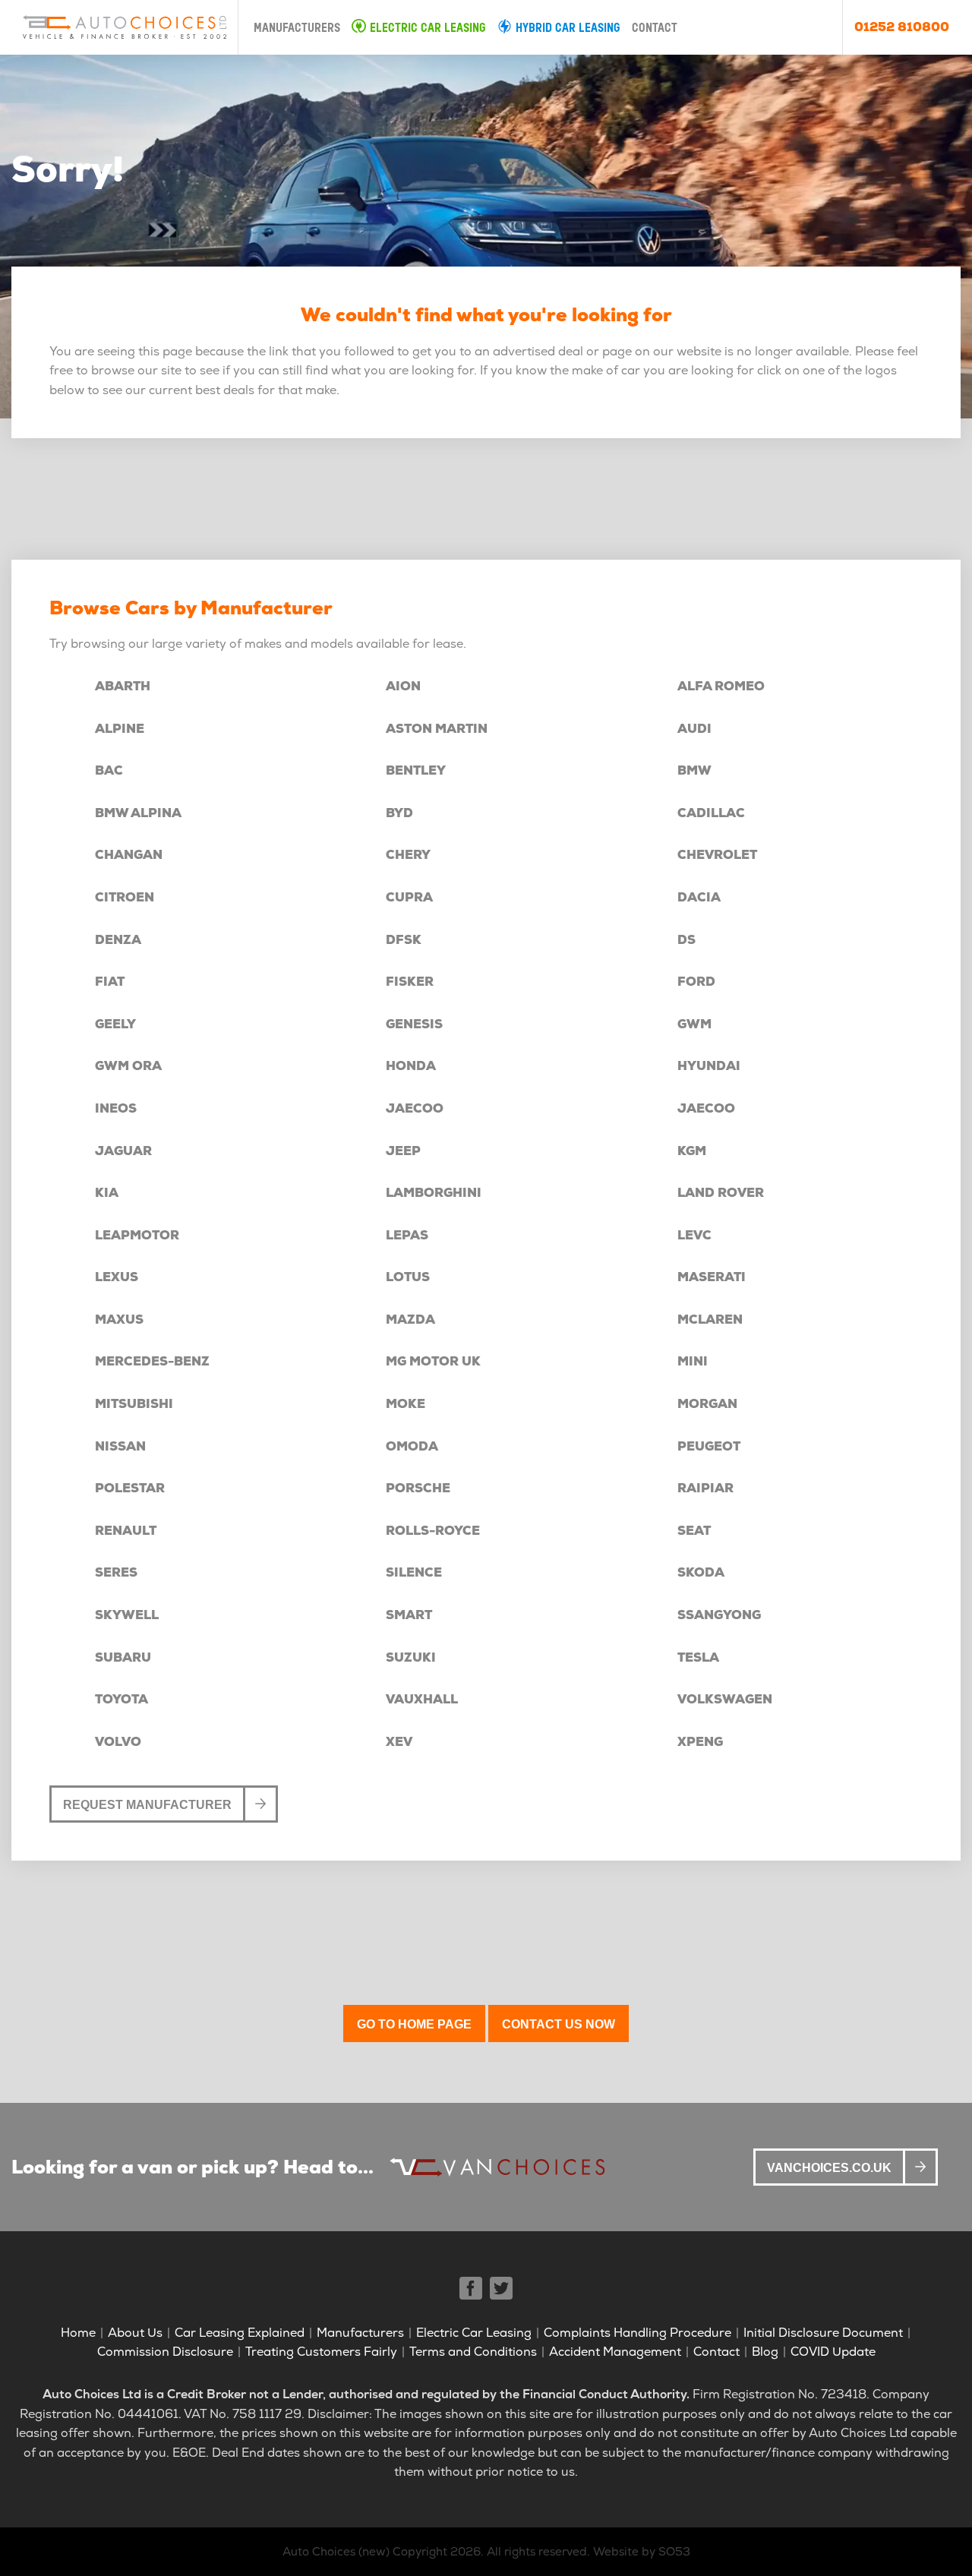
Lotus (408, 1277)
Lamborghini (434, 1193)
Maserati (712, 1277)
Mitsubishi (134, 1404)
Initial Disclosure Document (823, 2333)
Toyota (121, 1699)
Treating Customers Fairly (321, 2352)
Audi (694, 729)
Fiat (110, 982)
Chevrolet (717, 855)
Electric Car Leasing (428, 29)
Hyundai (709, 1066)
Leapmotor (137, 1235)
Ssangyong (719, 1615)
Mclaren (710, 1320)
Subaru (123, 1657)
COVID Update (833, 2352)
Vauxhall (422, 1699)
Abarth (123, 686)
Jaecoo (415, 1108)
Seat (694, 1531)
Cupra (409, 897)
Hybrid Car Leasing (568, 29)
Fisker (410, 982)
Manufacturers (297, 29)
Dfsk (404, 940)
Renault (126, 1531)
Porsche (418, 1488)
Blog (765, 2352)
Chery (408, 855)
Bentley (416, 770)
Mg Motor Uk (433, 1361)
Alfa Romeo (721, 686)
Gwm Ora (128, 1066)
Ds (686, 940)
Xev (399, 1742)
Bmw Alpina (138, 813)
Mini (693, 1361)
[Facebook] (471, 2288)
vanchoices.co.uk (829, 2168)
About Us (135, 2333)
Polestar (130, 1488)
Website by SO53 (642, 2552)
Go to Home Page (414, 2024)
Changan (129, 855)
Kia (107, 1193)
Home (78, 2333)
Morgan (707, 1404)
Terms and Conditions (473, 2352)
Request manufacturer (147, 1805)
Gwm (694, 1024)
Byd (399, 813)
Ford (696, 982)
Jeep (403, 1151)
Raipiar (705, 1488)
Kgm (692, 1151)
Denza (118, 940)
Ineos (116, 1108)
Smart (409, 1615)
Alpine (120, 729)
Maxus (119, 1320)
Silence (414, 1572)
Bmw (694, 770)
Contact (655, 29)
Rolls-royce (433, 1531)
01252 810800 (902, 27)
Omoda (412, 1446)
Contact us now (559, 2024)
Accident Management (615, 2352)
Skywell (127, 1615)
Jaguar (123, 1151)
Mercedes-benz (152, 1361)
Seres (116, 1572)
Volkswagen (725, 1699)
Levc (694, 1235)
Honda (411, 1066)
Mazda (410, 1320)
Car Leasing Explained (240, 2333)
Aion (403, 686)
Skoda (701, 1572)
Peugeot (709, 1446)
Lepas (407, 1235)
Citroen (125, 897)
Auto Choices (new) (336, 2552)
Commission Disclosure (165, 2352)
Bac (109, 770)
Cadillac (711, 813)
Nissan (120, 1446)
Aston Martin (437, 729)
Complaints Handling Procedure (637, 2333)
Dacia (699, 897)
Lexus (117, 1277)
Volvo (118, 1742)
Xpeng (700, 1742)
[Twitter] (501, 2288)
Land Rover (721, 1193)
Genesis (414, 1024)
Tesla (698, 1657)
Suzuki (411, 1657)
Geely (115, 1024)
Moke (406, 1404)
